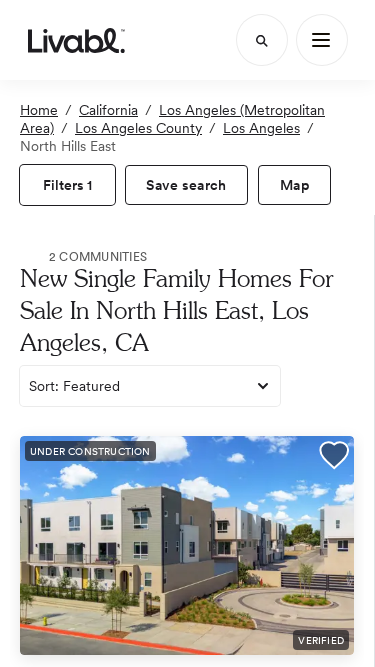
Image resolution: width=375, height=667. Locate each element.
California (108, 110)
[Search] (262, 40)
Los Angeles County (138, 128)
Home (39, 110)
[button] (334, 457)
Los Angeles (261, 128)
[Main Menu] (322, 40)
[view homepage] (76, 40)
